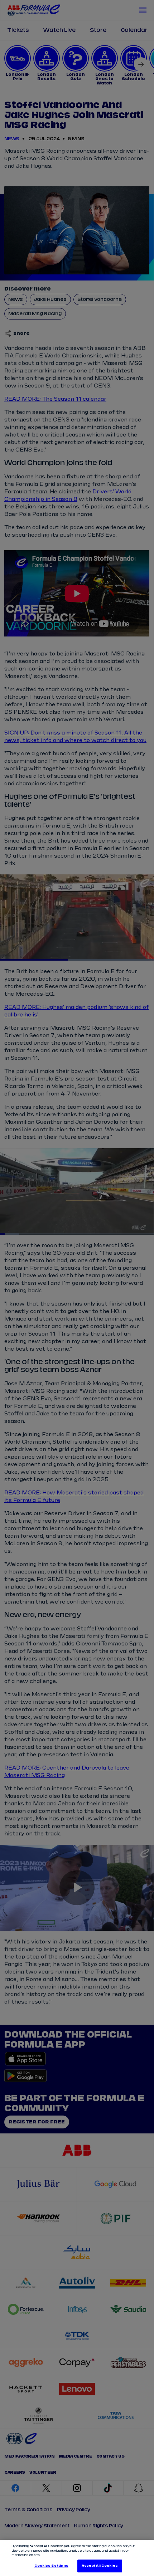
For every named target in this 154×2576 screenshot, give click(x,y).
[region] (77, 2558)
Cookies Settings (51, 2566)
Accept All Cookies (100, 2566)
